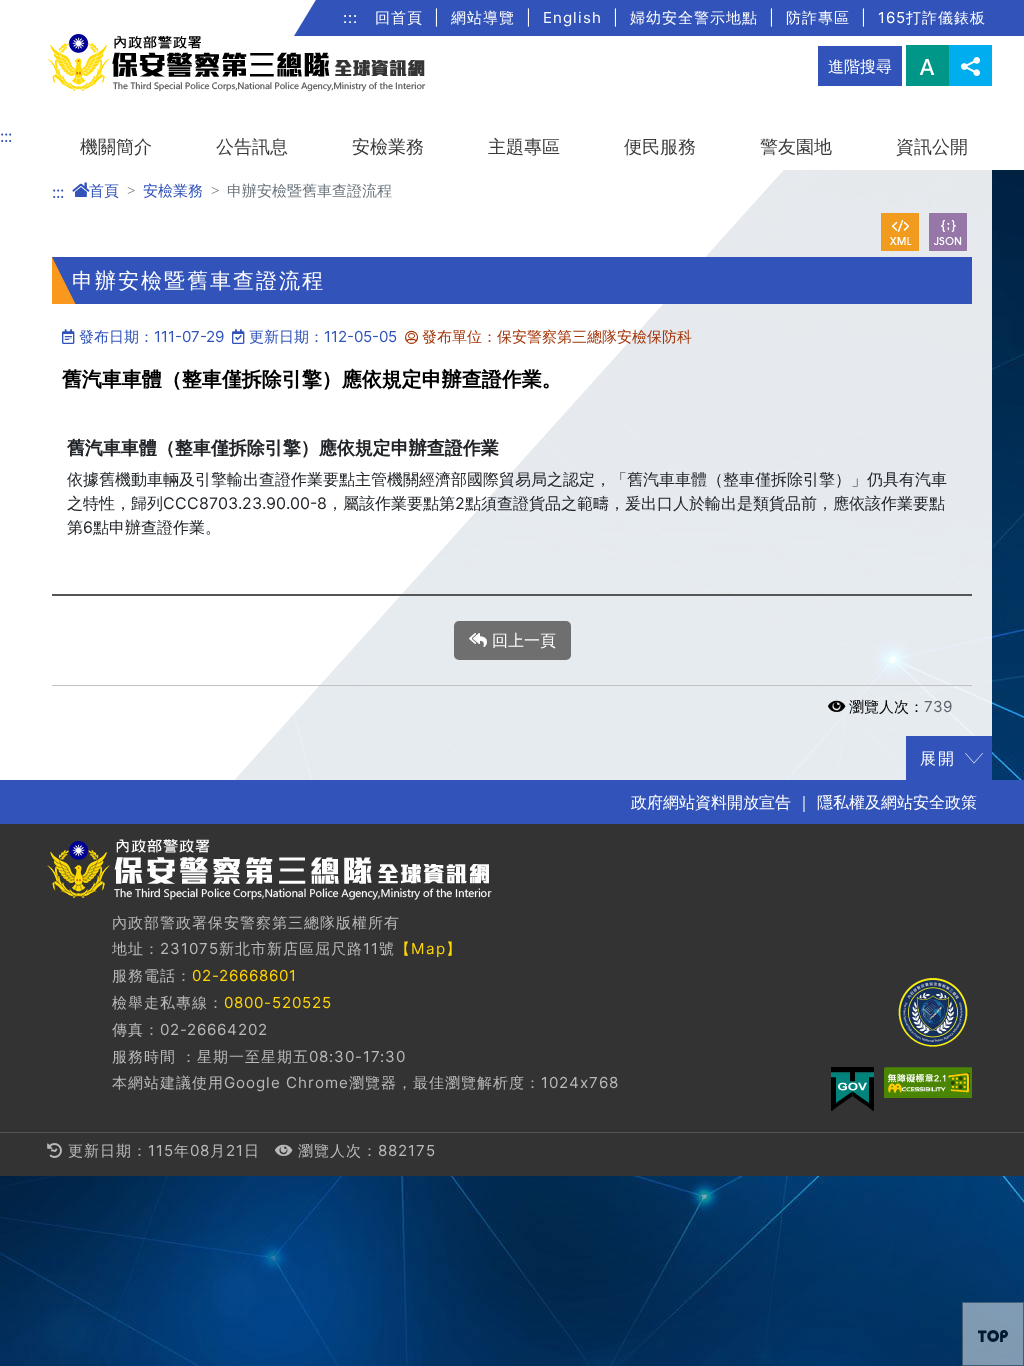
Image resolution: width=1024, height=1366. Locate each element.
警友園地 (796, 146)
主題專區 (524, 146)
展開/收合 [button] (974, 758)
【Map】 (428, 948)
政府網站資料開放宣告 (711, 802)
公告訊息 (252, 146)
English (572, 17)
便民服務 (660, 146)
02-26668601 (244, 975)
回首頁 (399, 17)
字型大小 (927, 65)
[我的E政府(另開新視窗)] (852, 1089)
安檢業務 (388, 146)
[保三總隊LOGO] (932, 1012)
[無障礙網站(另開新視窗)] (928, 1082)
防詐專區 (818, 17)
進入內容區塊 (48, 12)
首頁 (104, 190)
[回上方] (993, 1334)
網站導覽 (483, 17)
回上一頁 (521, 640)
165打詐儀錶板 (932, 17)
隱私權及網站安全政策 (897, 802)
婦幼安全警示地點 (694, 17)
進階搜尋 (860, 66)
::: (350, 17)
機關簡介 (116, 146)
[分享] (970, 65)
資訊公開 (932, 146)
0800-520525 (278, 1002)
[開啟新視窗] (900, 232)
